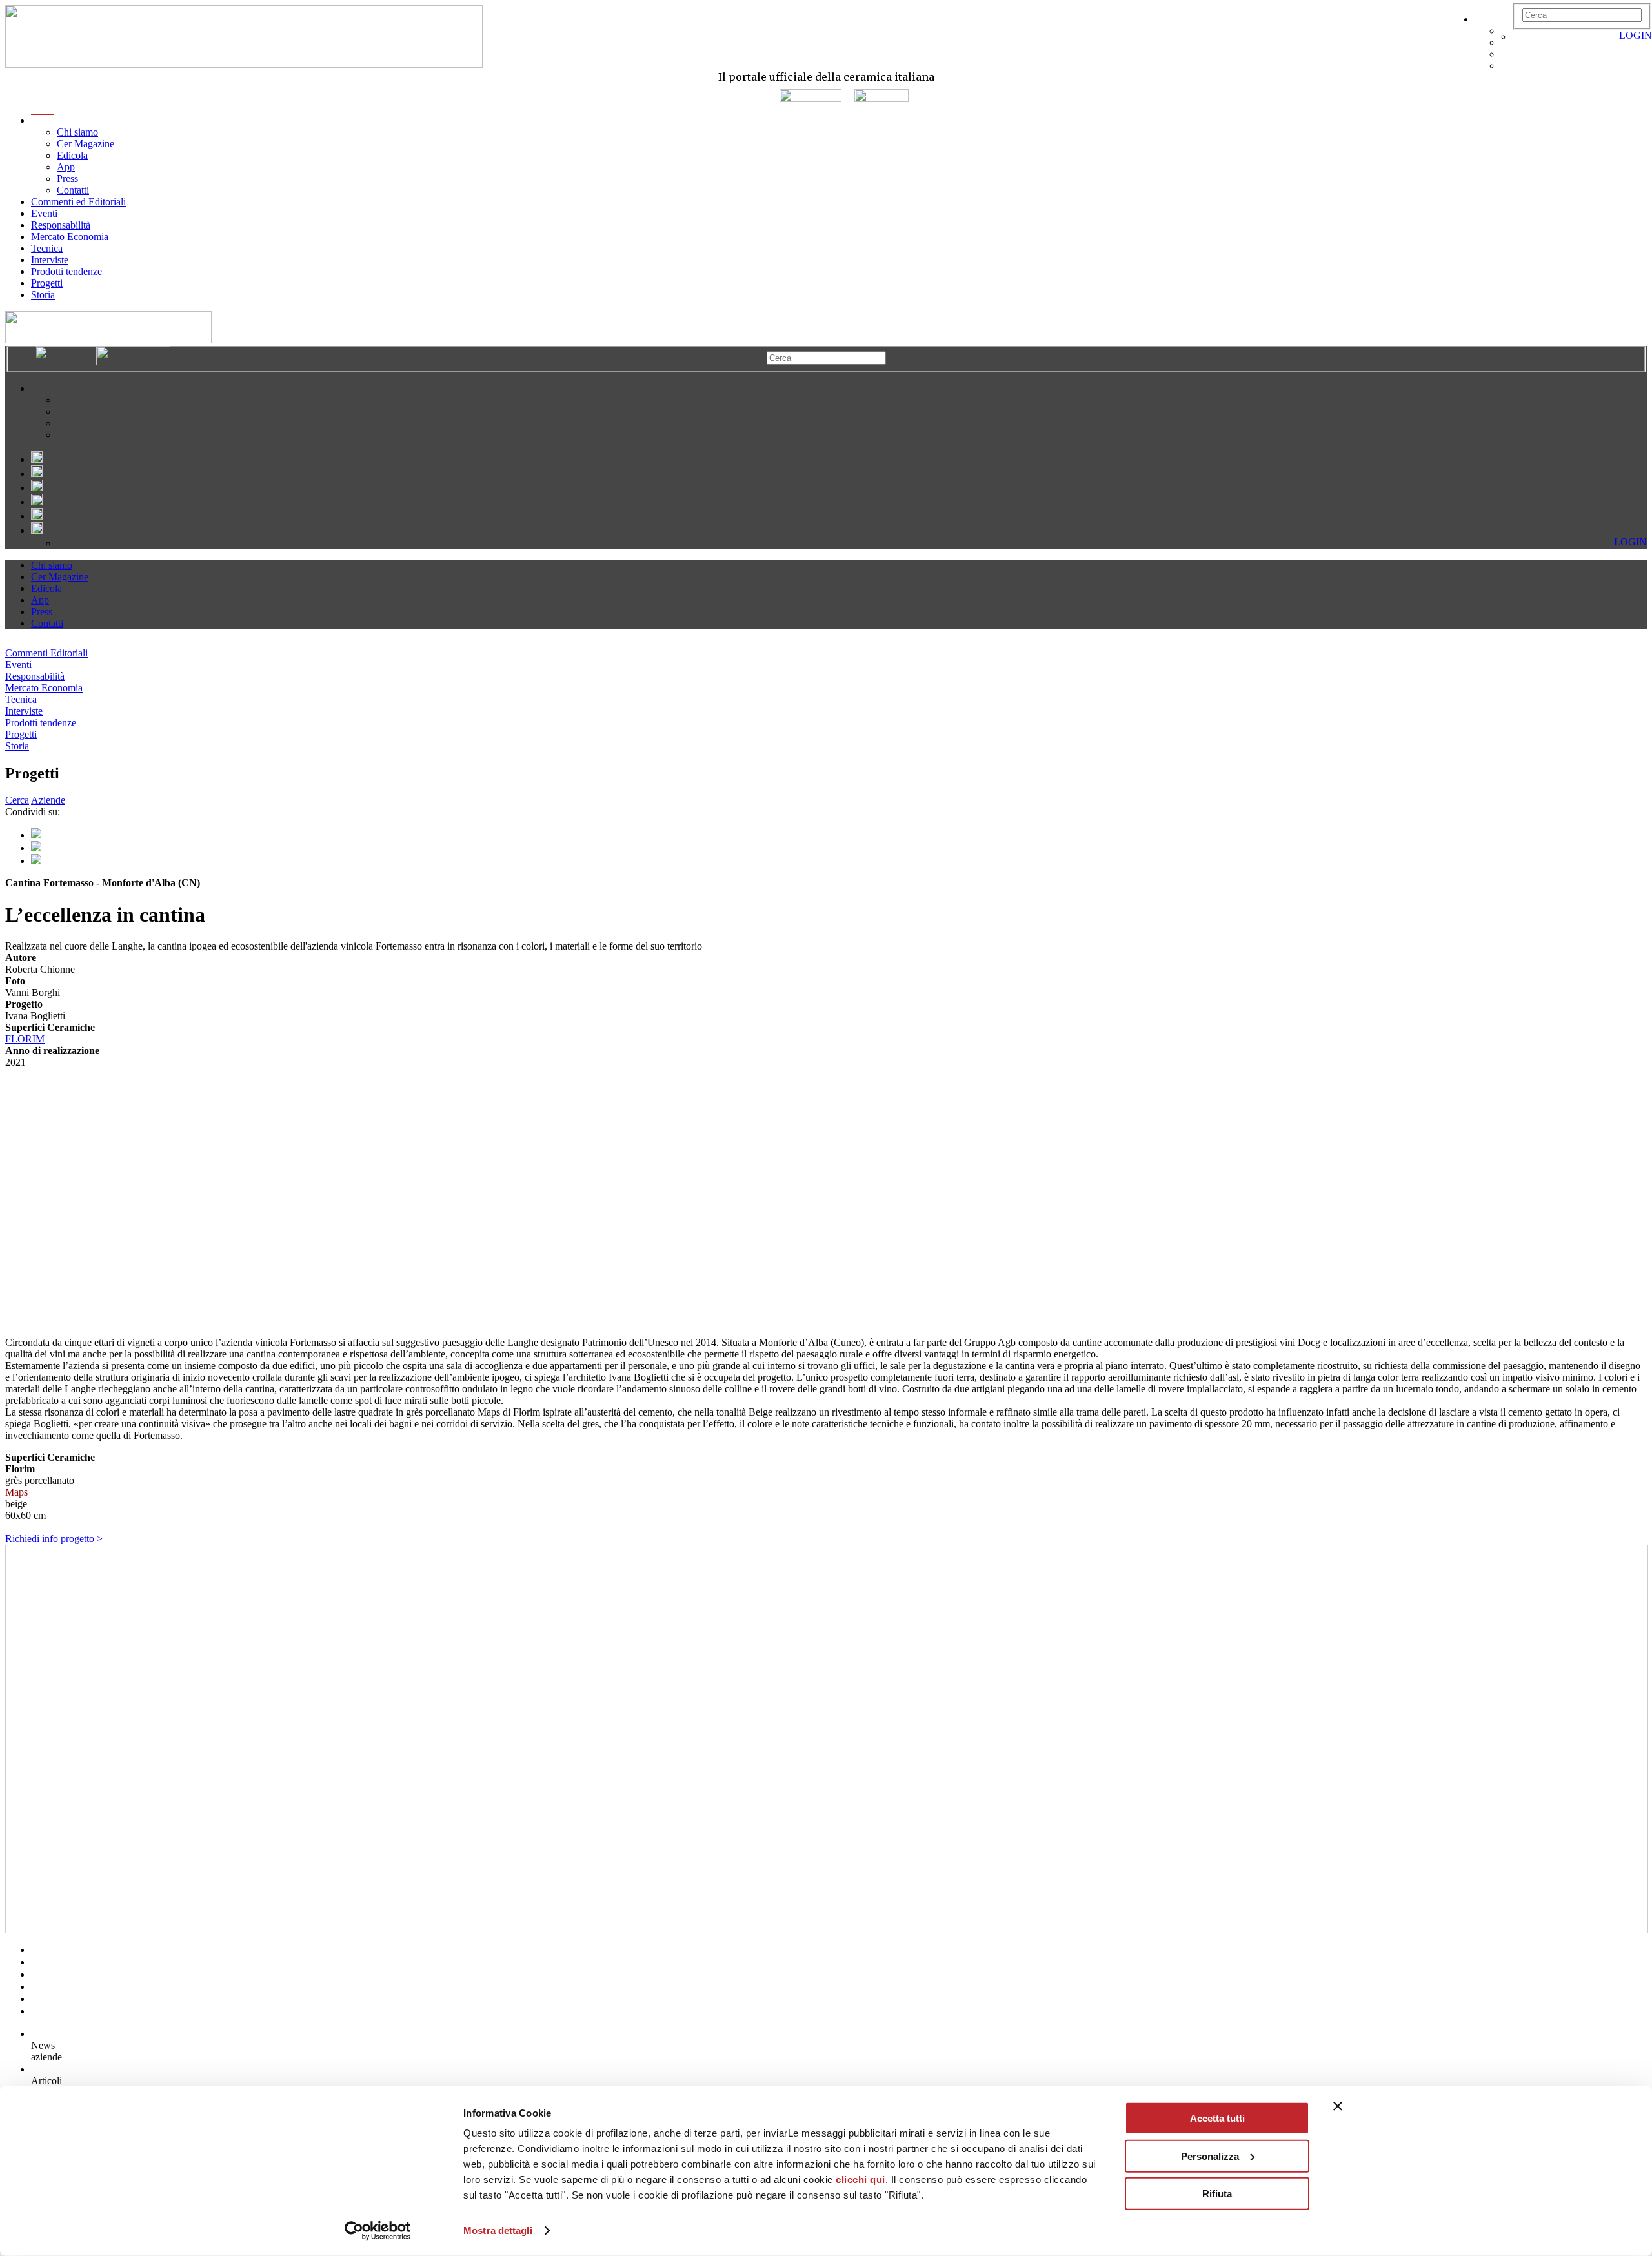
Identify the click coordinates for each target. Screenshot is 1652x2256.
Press (67, 178)
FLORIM (25, 1039)
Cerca (17, 800)
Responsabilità (61, 225)
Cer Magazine (86, 144)
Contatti (73, 190)
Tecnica (47, 248)
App (66, 167)
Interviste (50, 260)
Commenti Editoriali (46, 653)
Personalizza (1210, 2156)
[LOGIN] (1519, 36)
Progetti (47, 283)
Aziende (48, 800)
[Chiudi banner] (1338, 2106)
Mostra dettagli (498, 2231)
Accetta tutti (1217, 2118)
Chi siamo (77, 132)
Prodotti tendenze (66, 271)
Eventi (44, 213)
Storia (43, 295)
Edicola (72, 155)
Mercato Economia (70, 237)
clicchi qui (861, 2180)
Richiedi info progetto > (54, 1539)
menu (42, 120)
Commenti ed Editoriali (78, 202)
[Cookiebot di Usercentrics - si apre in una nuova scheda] (378, 2231)
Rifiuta (1217, 2194)
